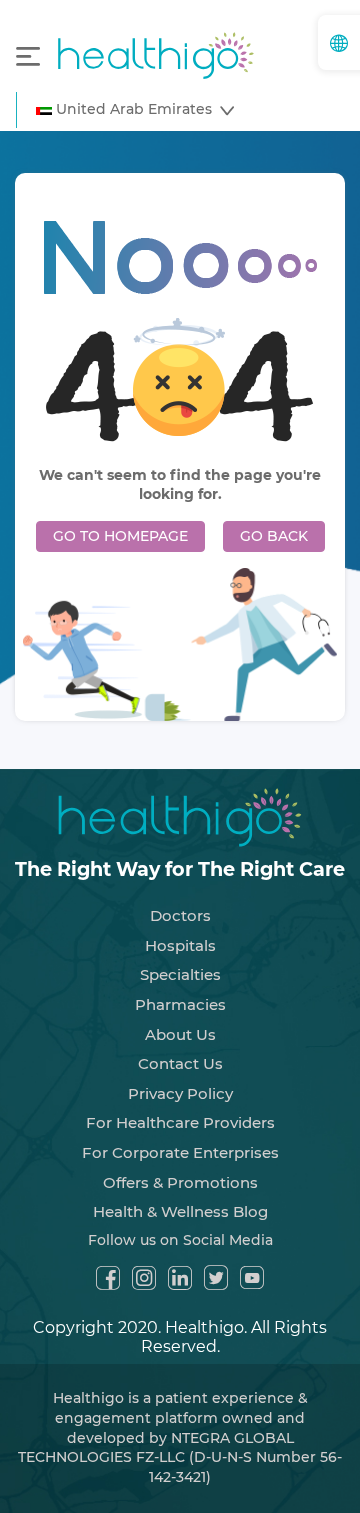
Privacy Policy (180, 1093)
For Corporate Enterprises (180, 1152)
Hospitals (180, 945)
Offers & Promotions (180, 1182)
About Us (180, 1034)
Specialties (180, 974)
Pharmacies (180, 1004)
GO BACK (274, 536)
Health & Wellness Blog (180, 1211)
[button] (135, 110)
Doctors (180, 915)
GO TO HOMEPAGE (120, 536)
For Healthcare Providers (180, 1122)
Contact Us (180, 1063)
